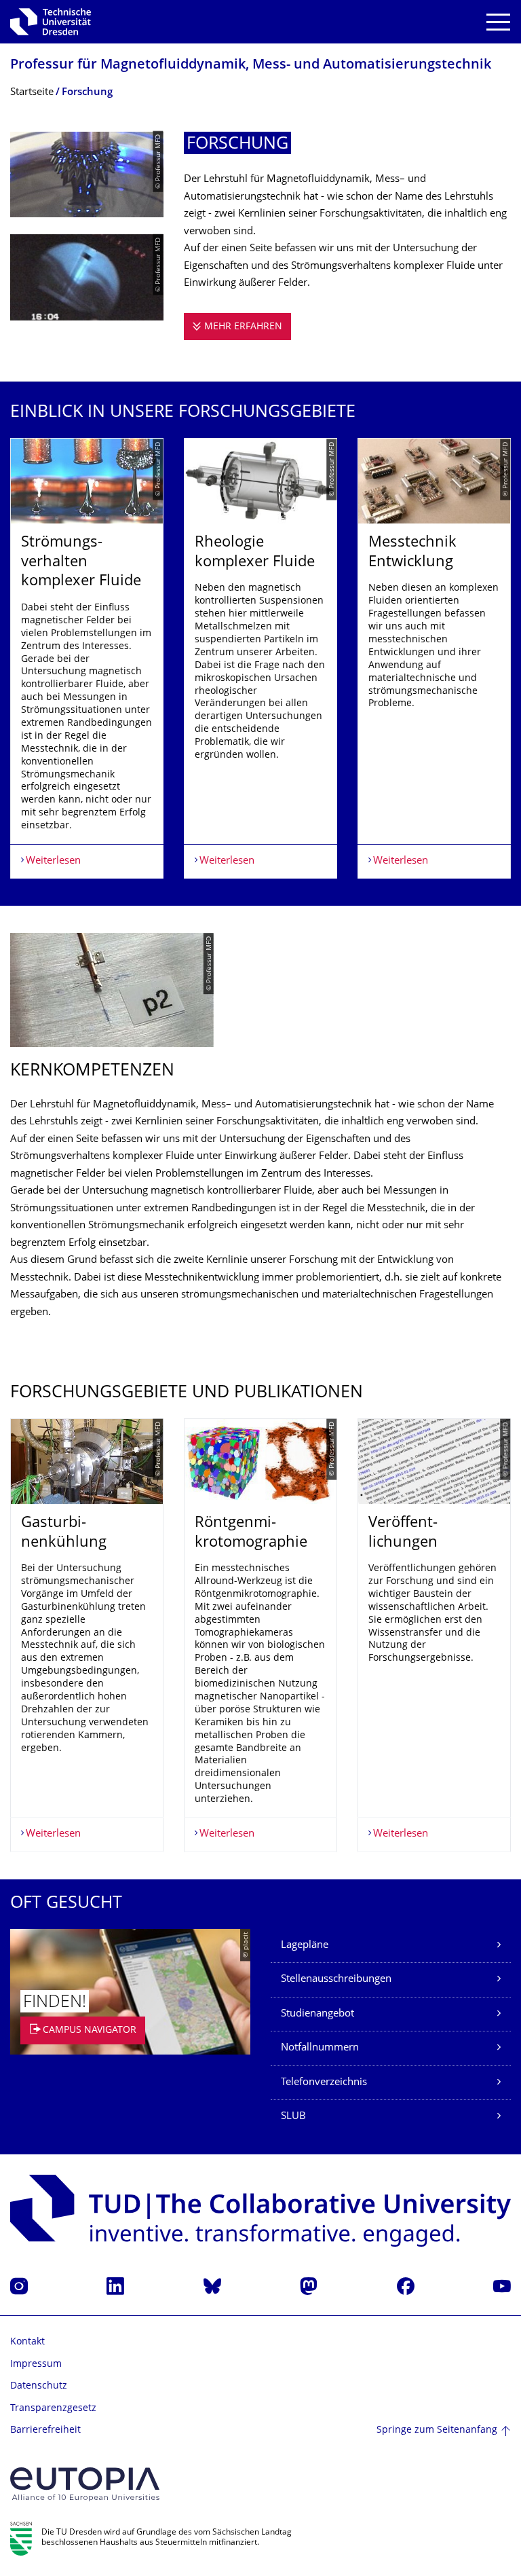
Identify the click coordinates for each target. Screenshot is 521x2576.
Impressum (36, 2365)
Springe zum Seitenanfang (437, 2430)
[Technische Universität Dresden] (51, 22)
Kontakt (27, 2342)
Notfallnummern (320, 2048)
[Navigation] (498, 22)
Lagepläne (305, 1946)
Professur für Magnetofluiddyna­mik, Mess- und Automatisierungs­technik (251, 66)
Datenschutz (39, 2386)
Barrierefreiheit (45, 2430)
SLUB (293, 2117)
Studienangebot (317, 2014)
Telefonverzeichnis (324, 2083)
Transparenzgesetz (53, 2409)
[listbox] (260, 658)
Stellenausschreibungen (336, 1980)
